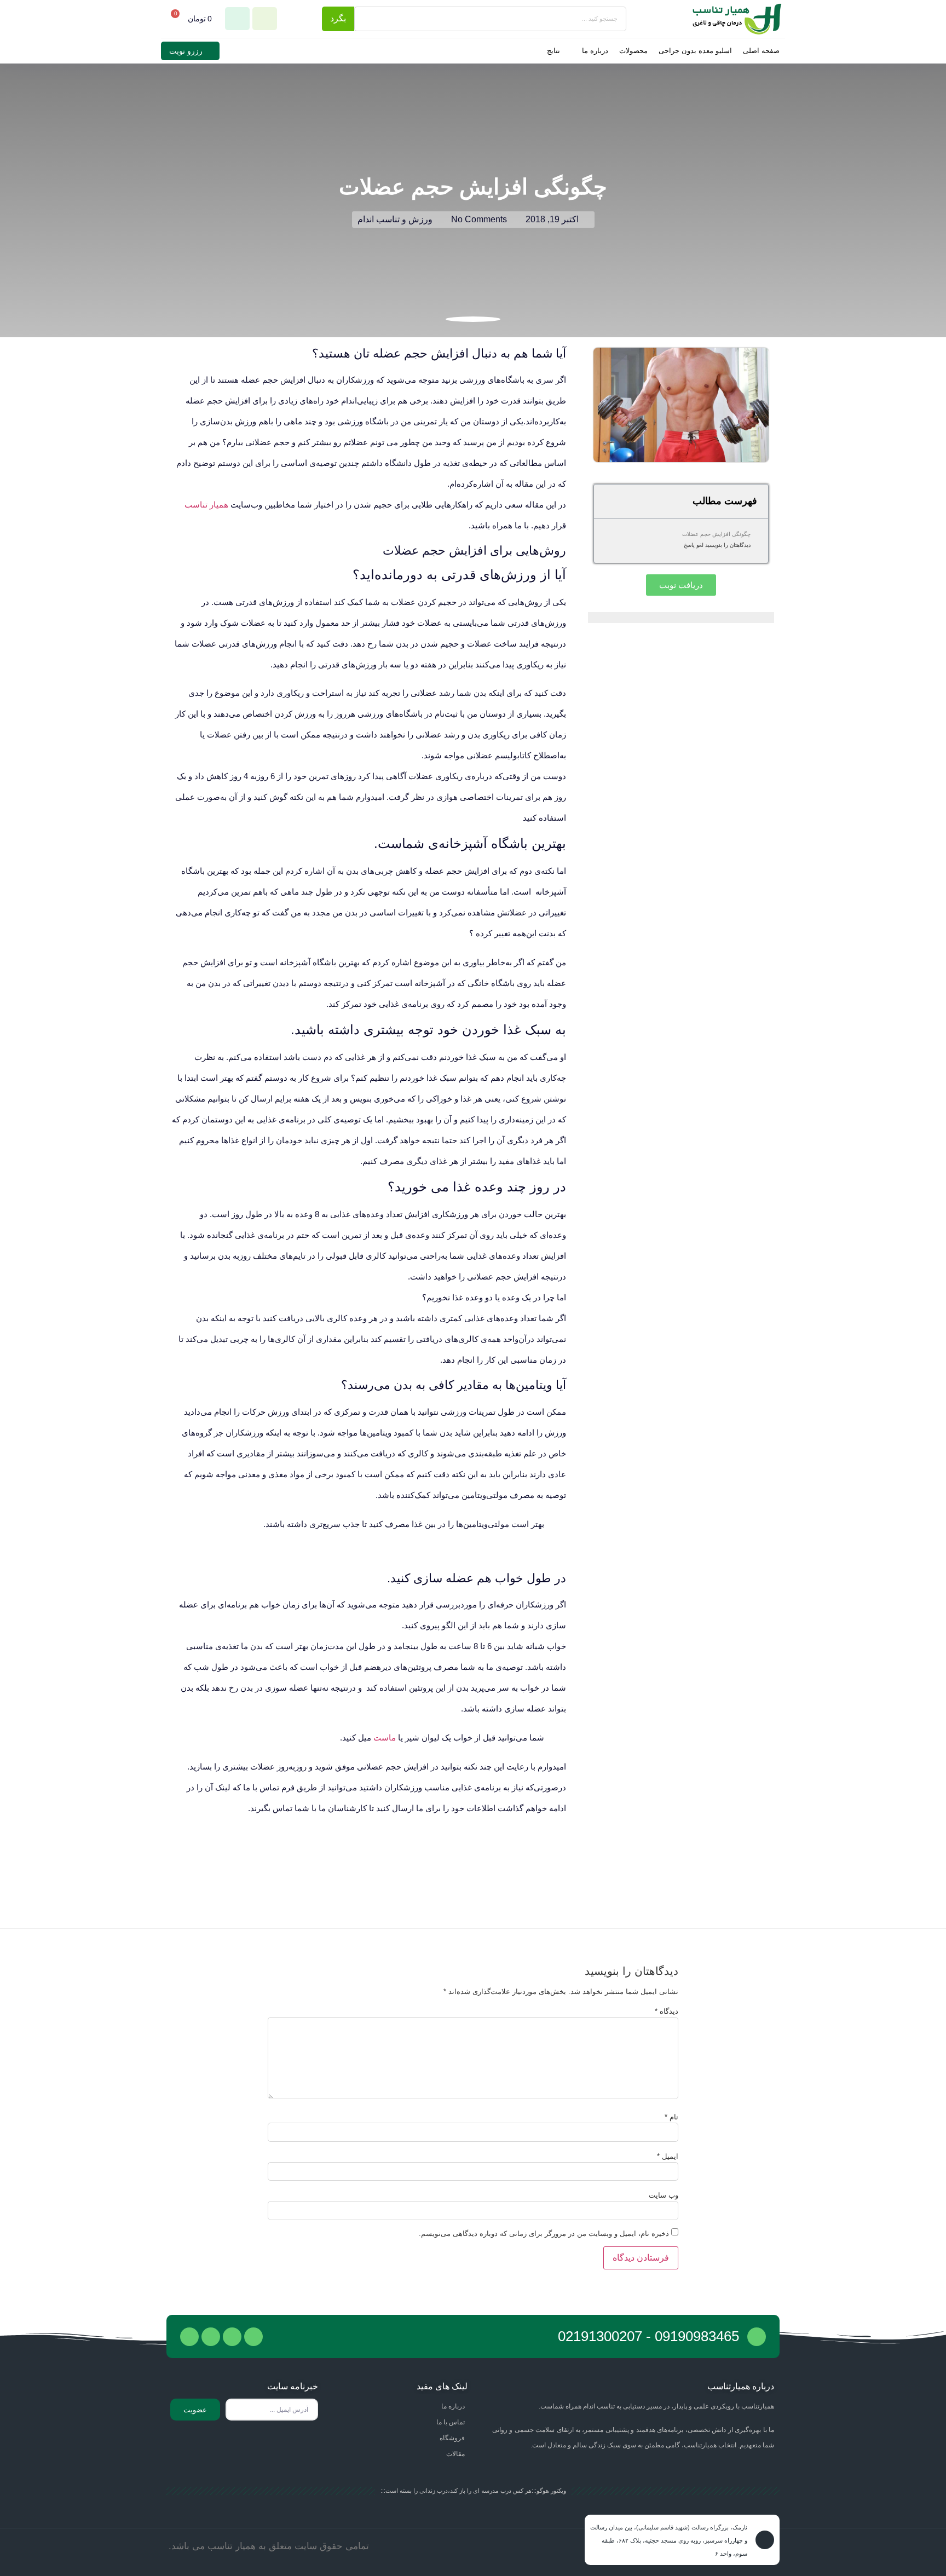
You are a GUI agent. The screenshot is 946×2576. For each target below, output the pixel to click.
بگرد (338, 18)
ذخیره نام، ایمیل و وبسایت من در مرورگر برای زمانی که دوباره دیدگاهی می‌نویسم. (544, 2234)
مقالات (455, 2454)
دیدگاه (667, 2011)
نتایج (553, 51)
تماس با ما (451, 2422)
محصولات (633, 51)
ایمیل (668, 2156)
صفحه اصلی (761, 51)
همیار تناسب (206, 505)
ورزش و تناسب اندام (395, 219)
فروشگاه (452, 2438)
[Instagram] (189, 2337)
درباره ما (595, 51)
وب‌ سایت (664, 2195)
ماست (385, 1737)
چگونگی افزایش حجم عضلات (716, 534)
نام (671, 2117)
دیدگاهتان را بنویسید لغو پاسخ (717, 545)
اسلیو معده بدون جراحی (695, 51)
